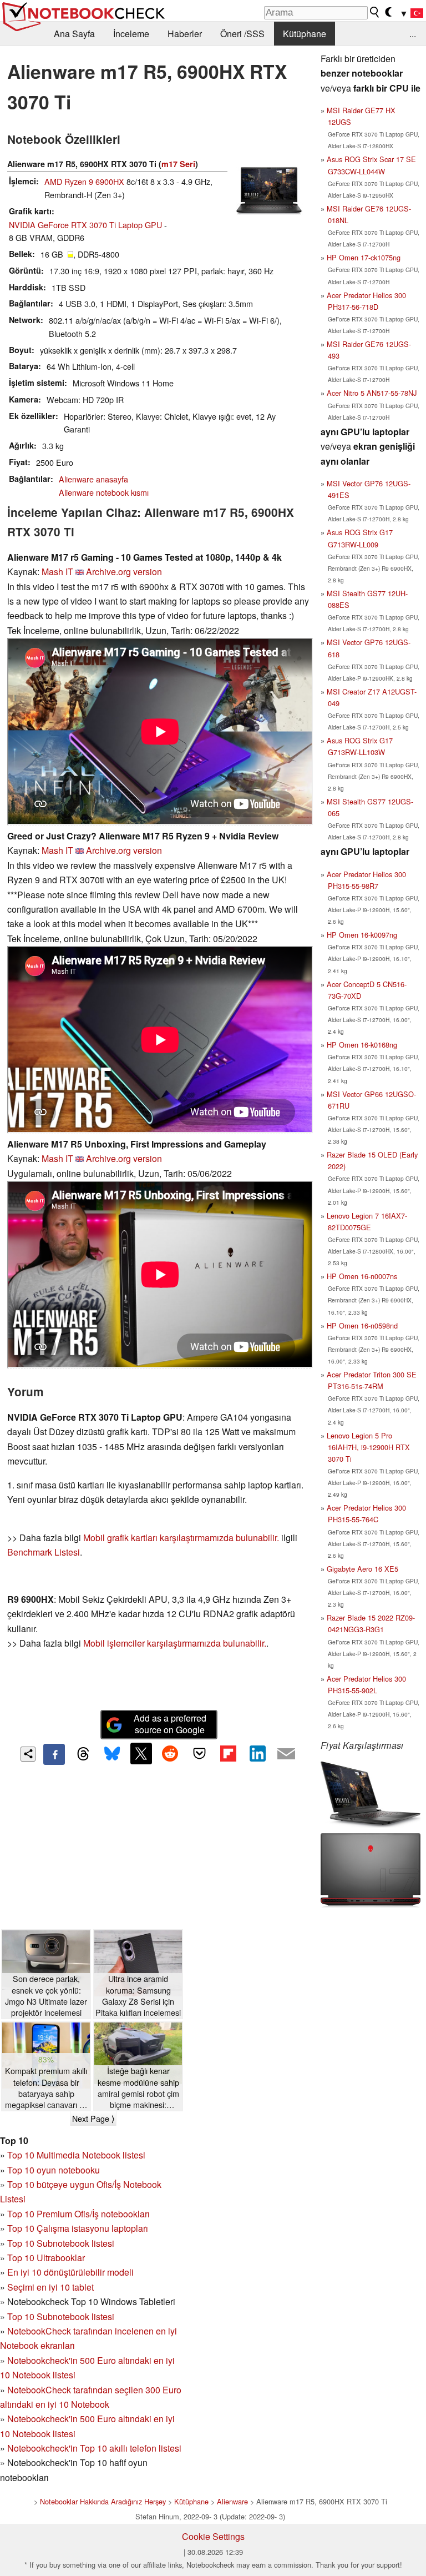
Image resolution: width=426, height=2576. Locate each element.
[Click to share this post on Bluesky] (112, 1754)
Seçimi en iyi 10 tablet (50, 2287)
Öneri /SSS (242, 34)
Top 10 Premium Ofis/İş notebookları (78, 2214)
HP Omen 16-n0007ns (362, 1276)
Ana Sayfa (74, 34)
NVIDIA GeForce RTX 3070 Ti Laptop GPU (85, 225)
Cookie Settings (213, 2536)
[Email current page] (286, 1754)
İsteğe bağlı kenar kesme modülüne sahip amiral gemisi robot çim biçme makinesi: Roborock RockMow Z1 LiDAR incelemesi (138, 2088)
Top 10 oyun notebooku (54, 2170)
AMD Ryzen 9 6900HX (84, 181)
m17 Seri (178, 164)
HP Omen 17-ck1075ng (364, 257)
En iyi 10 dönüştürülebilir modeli (70, 2272)
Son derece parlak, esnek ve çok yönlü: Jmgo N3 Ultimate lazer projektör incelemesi (46, 1995)
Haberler (185, 34)
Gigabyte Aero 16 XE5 (362, 1569)
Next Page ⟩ (93, 2119)
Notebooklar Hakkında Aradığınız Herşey (103, 2501)
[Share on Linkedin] (257, 1753)
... (413, 34)
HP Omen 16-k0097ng (362, 935)
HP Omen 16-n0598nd (362, 1325)
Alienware (232, 2501)
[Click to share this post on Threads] (83, 1754)
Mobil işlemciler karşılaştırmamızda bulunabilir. (175, 1643)
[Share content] (28, 1754)
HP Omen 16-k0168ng (362, 1045)
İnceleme (131, 34)
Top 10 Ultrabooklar (46, 2258)
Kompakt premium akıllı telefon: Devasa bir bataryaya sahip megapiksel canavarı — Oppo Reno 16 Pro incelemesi (46, 2088)
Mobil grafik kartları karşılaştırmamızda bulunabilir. (181, 1538)
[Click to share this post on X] (141, 1753)
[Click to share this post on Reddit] (170, 1753)
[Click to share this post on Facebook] (54, 1754)
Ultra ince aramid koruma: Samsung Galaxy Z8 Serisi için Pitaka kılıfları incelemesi (138, 1995)
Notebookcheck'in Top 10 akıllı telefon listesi (94, 2448)
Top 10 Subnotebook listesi (61, 2243)
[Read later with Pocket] (199, 1753)
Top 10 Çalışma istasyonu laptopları (78, 2228)
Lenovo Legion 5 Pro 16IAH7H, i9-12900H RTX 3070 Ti (368, 1447)
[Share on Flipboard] (228, 1753)
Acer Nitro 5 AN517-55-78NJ (372, 393)
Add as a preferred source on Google (170, 1724)
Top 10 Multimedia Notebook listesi (76, 2155)
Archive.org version (124, 572)
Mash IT (57, 572)
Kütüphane (305, 34)
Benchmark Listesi (44, 1552)
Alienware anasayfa (93, 479)
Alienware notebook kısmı (104, 492)
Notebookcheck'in (44, 2419)
